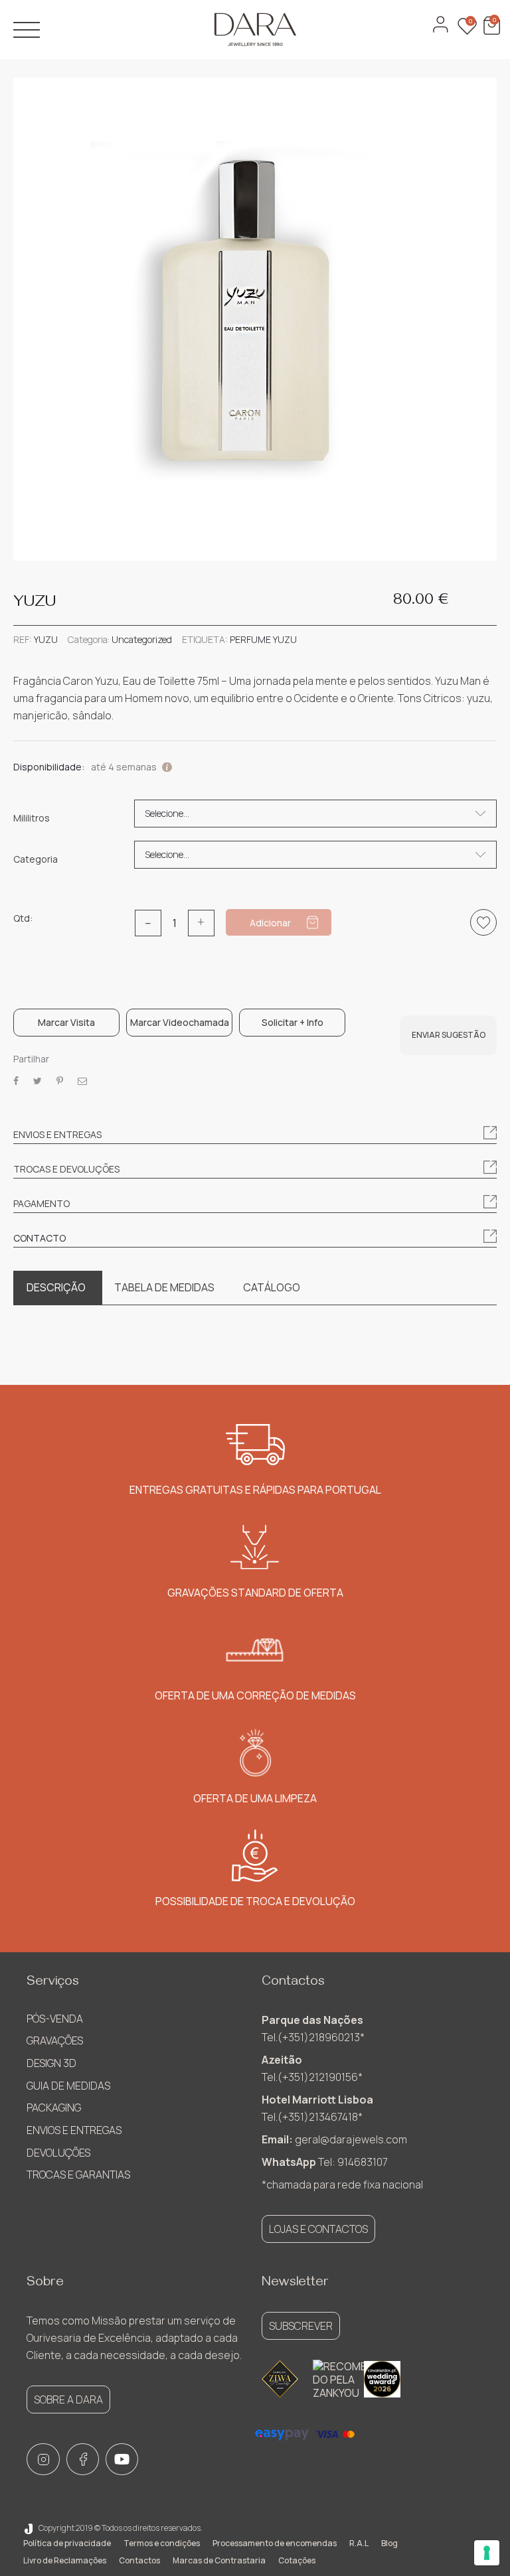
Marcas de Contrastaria (219, 2560)
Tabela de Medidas (164, 1287)
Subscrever (301, 2326)
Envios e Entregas (74, 2130)
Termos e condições (162, 2543)
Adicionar (270, 923)
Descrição (56, 1287)
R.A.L (359, 2543)
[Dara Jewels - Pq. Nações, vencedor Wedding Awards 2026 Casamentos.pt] (382, 2379)
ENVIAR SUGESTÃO (449, 1035)
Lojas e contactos (318, 2229)
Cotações (297, 2560)
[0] (490, 32)
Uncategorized (142, 639)
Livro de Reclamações (65, 2560)
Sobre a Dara (68, 2399)
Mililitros (32, 818)
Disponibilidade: (49, 767)
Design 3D (51, 2063)
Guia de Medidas (68, 2086)
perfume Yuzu (263, 639)
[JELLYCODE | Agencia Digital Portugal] (29, 2528)
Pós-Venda (55, 2019)
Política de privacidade (67, 2543)
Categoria (36, 859)
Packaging (54, 2108)
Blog (389, 2543)
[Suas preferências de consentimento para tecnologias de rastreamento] (487, 2553)
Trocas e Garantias (78, 2175)
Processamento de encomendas (275, 2543)
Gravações (55, 2040)
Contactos (139, 2560)
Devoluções (58, 2153)
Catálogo (272, 1287)
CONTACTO (40, 1238)
